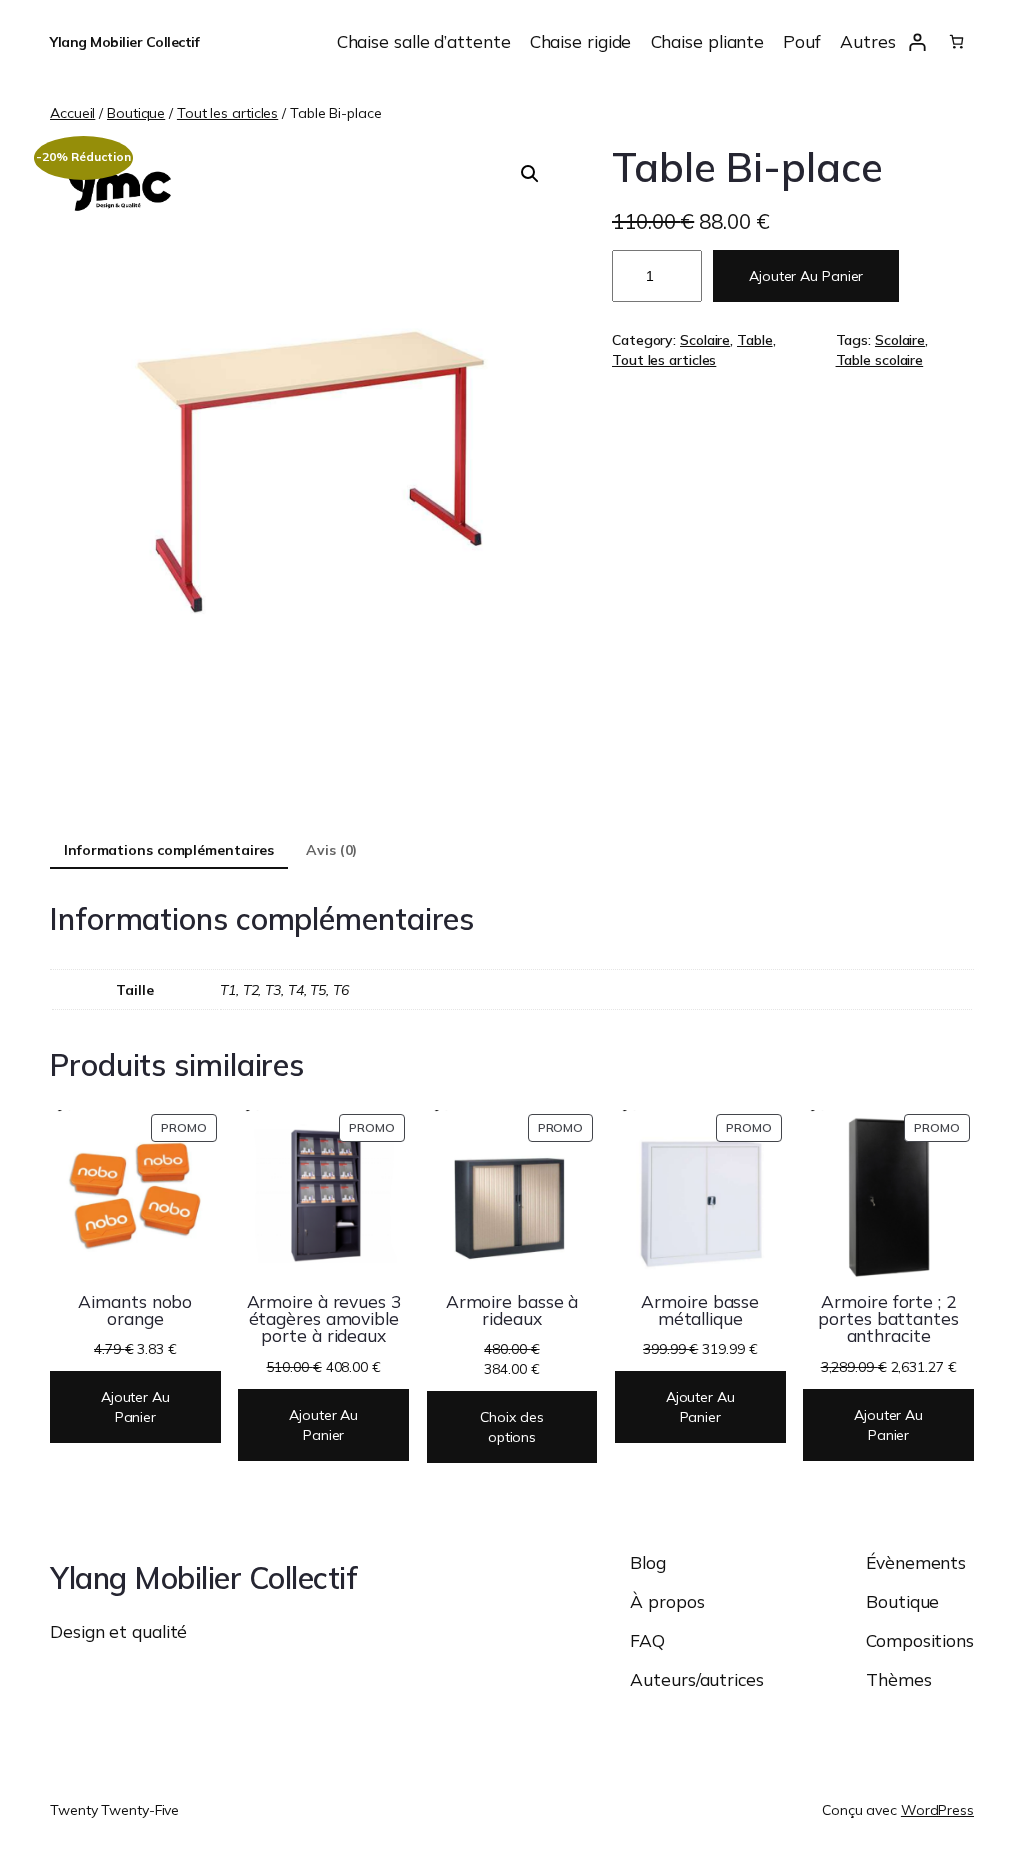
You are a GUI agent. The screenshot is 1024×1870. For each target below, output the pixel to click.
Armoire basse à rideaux (512, 1310)
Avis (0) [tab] (331, 850)
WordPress (937, 1810)
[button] (530, 174)
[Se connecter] (917, 41)
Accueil (72, 113)
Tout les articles (227, 113)
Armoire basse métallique (700, 1310)
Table (755, 340)
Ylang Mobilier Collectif (124, 42)
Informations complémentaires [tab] (169, 850)
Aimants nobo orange (135, 1310)
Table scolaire (880, 360)
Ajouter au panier (806, 276)
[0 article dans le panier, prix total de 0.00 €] (956, 41)
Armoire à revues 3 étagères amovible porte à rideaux (324, 1319)
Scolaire (705, 340)
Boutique (136, 113)
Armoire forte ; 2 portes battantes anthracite (888, 1319)
